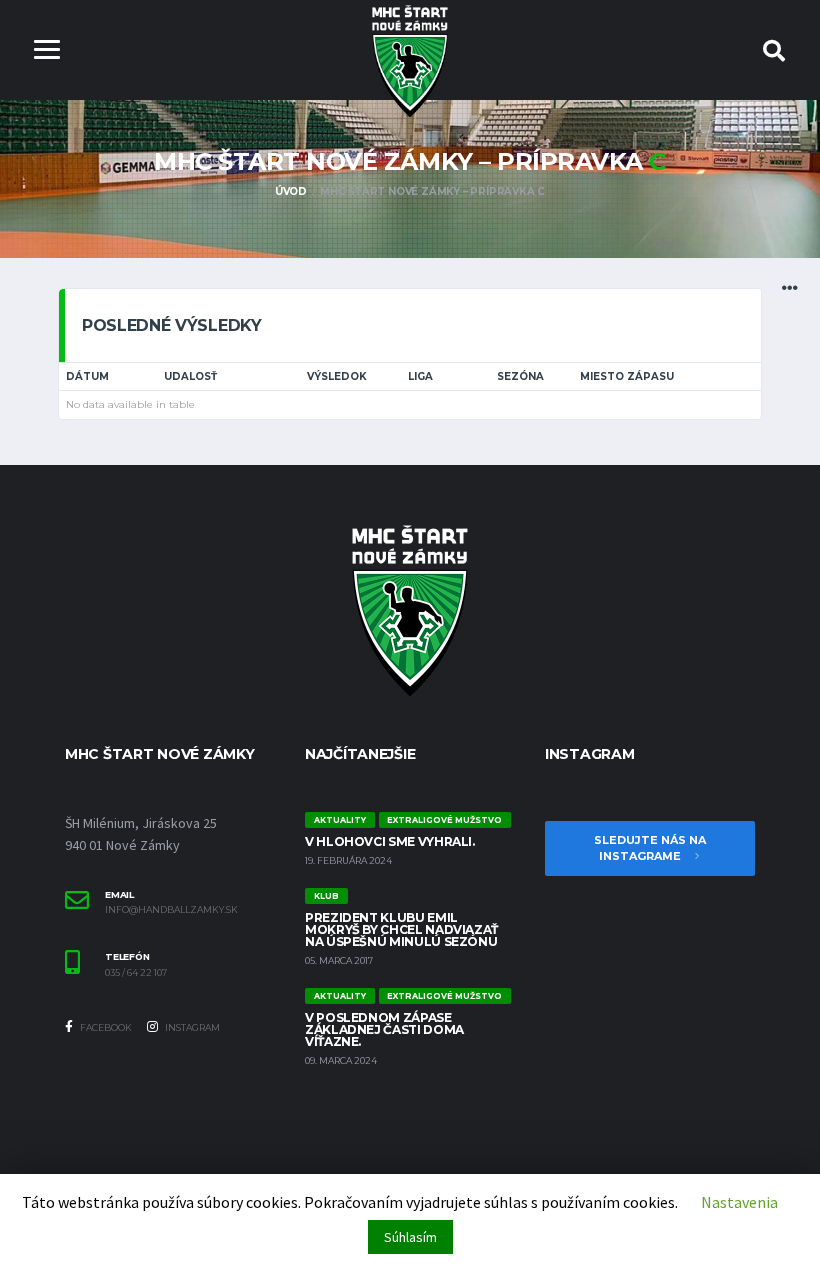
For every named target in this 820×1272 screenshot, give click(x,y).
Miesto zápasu (627, 376)
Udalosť (190, 376)
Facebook (105, 1027)
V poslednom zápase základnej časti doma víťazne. (384, 1029)
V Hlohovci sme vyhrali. (390, 841)
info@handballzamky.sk (171, 910)
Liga (420, 376)
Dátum (87, 376)
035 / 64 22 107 (136, 973)
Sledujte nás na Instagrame (650, 848)
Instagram (191, 1027)
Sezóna (520, 376)
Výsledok (337, 376)
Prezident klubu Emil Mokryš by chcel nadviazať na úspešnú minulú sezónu (401, 929)
